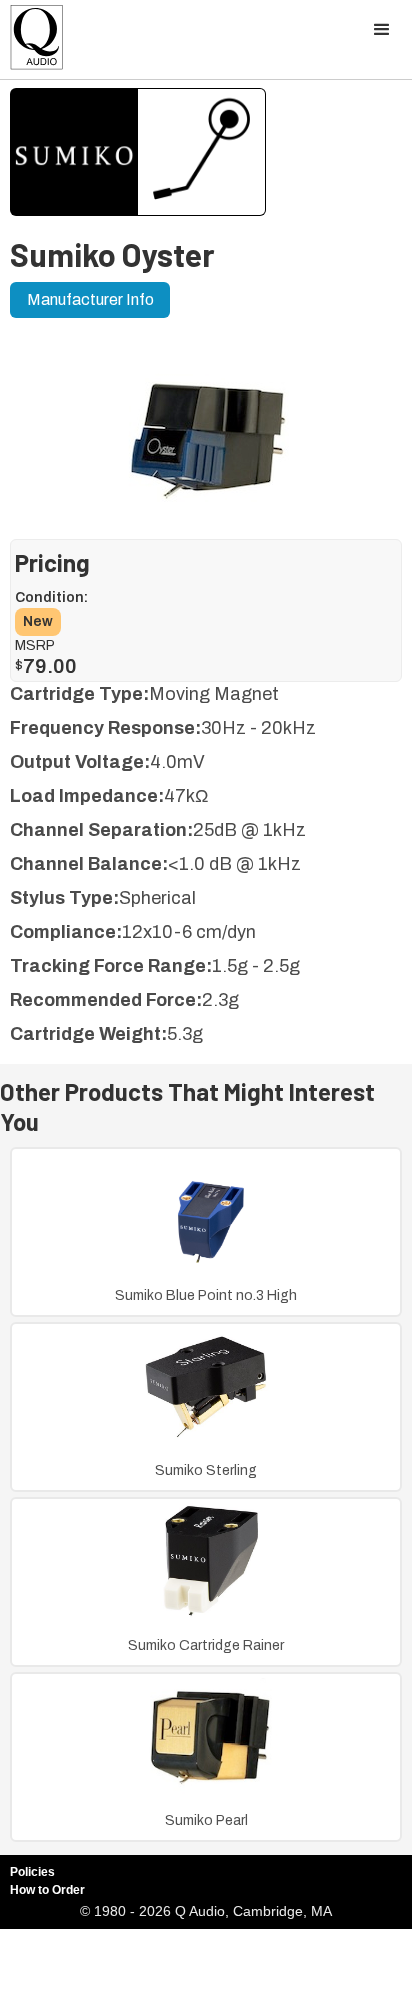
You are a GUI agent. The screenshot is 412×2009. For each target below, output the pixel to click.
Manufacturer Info (90, 299)
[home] (32, 42)
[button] (382, 30)
